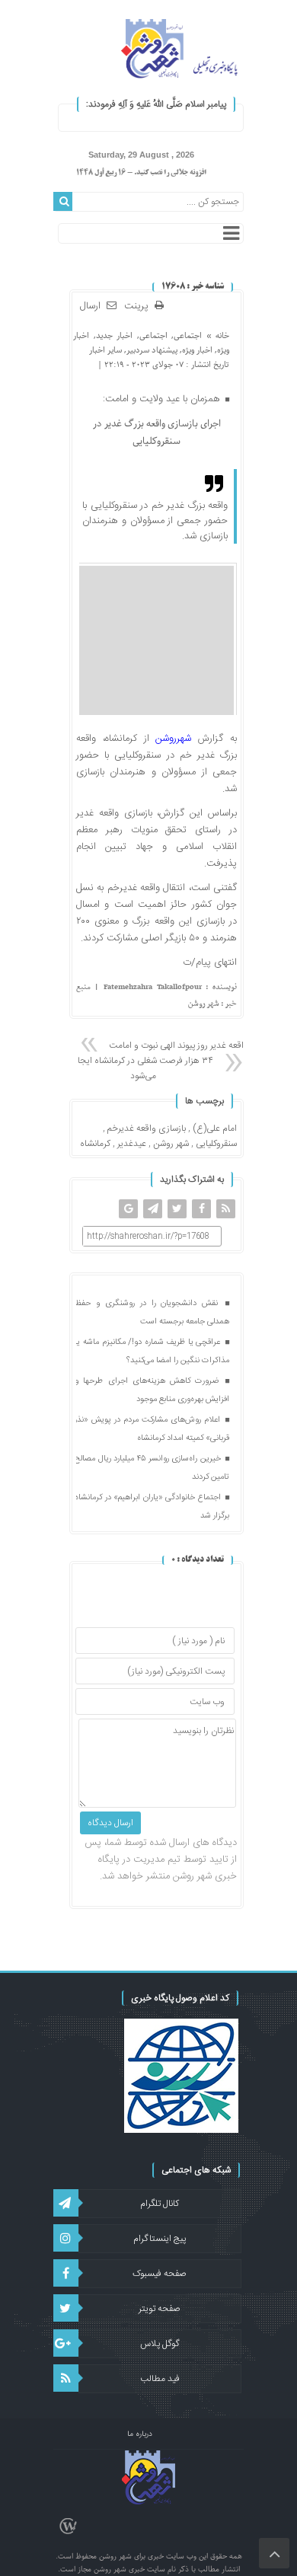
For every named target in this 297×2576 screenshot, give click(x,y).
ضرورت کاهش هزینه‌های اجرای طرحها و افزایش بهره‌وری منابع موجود (152, 1390)
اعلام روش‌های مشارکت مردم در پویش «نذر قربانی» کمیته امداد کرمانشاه (152, 1429)
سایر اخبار (105, 350)
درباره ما (140, 2434)
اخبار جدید (114, 335)
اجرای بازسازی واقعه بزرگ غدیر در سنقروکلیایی (157, 433)
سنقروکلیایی (216, 1144)
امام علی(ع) (215, 1128)
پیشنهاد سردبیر (152, 350)
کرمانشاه (95, 1144)
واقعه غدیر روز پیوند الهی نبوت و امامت (179, 1045)
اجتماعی (188, 335)
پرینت (139, 306)
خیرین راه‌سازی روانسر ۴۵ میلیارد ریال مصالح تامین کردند (152, 1468)
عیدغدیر (132, 1144)
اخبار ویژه (197, 350)
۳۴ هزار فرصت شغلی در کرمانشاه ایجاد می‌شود (143, 1068)
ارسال (90, 306)
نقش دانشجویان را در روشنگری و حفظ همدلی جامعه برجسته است (152, 1313)
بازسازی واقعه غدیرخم (147, 1128)
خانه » (216, 335)
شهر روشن (171, 1144)
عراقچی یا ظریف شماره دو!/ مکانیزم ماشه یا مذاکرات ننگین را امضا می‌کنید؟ (152, 1352)
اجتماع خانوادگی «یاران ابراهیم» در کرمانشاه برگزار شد (152, 1507)
